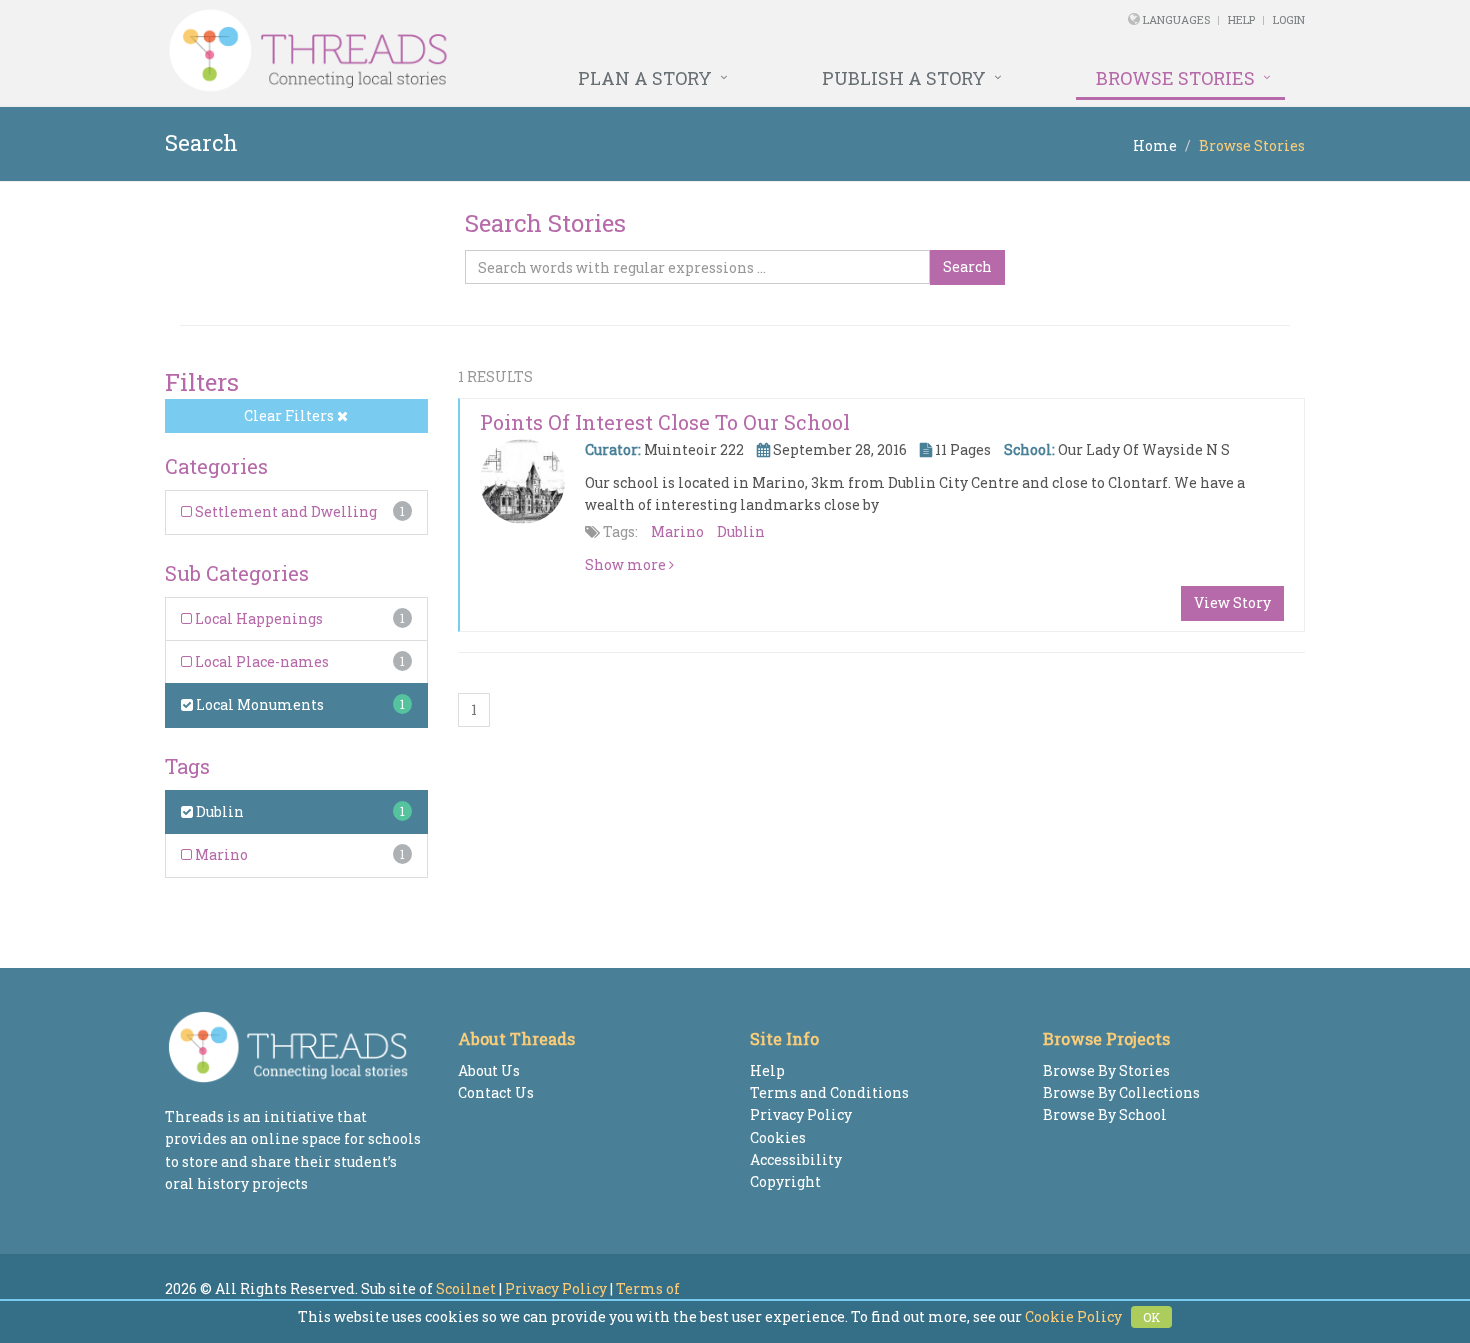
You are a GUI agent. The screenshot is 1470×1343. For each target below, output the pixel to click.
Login (1289, 19)
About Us (489, 1070)
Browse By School (1105, 1114)
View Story (1232, 602)
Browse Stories (1175, 78)
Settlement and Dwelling (284, 511)
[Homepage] (517, 51)
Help (1241, 19)
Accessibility (796, 1159)
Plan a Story (645, 78)
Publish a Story (904, 78)
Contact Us (496, 1092)
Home (1155, 145)
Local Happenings (257, 618)
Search (967, 266)
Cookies (778, 1137)
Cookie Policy (1073, 1316)
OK (1151, 1317)
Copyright (785, 1181)
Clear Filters (290, 415)
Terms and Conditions (829, 1092)
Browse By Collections (1121, 1092)
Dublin (218, 811)
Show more (627, 564)
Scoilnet (466, 1288)
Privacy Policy (801, 1114)
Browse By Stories (1106, 1070)
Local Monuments (258, 704)
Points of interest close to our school (665, 422)
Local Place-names (260, 661)
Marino (220, 854)
